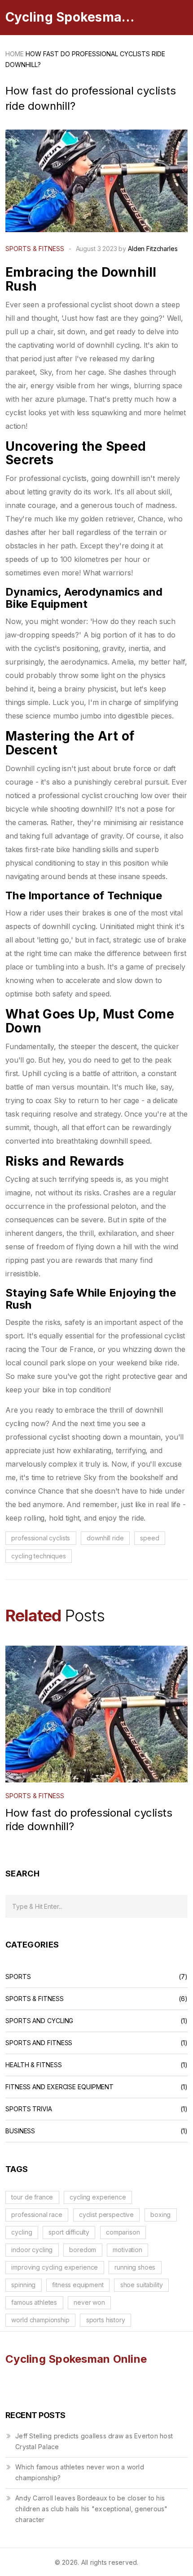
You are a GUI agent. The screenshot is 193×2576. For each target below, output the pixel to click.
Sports (18, 1977)
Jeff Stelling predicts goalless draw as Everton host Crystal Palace (94, 2441)
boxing (160, 2215)
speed (149, 1538)
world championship (40, 2320)
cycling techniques (38, 1556)
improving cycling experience (55, 2267)
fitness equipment (78, 2285)
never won (89, 2302)
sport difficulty (69, 2232)
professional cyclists (41, 1538)
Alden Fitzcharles (153, 249)
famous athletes (34, 2302)
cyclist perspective (106, 2215)
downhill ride (105, 1538)
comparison (123, 2232)
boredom (83, 2250)
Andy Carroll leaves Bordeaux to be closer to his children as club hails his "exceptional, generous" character (92, 2509)
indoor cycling (32, 2250)
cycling (22, 2232)
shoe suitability (142, 2285)
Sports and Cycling (39, 2021)
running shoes (135, 2267)
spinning (23, 2285)
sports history (106, 2320)
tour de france (32, 2197)
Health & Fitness (34, 2065)
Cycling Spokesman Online (73, 17)
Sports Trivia (29, 2109)
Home (15, 54)
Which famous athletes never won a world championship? (80, 2472)
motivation (127, 2250)
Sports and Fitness (39, 2043)
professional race (37, 2215)
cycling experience (98, 2197)
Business (20, 2131)
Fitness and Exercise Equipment (59, 2087)
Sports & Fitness (35, 249)
